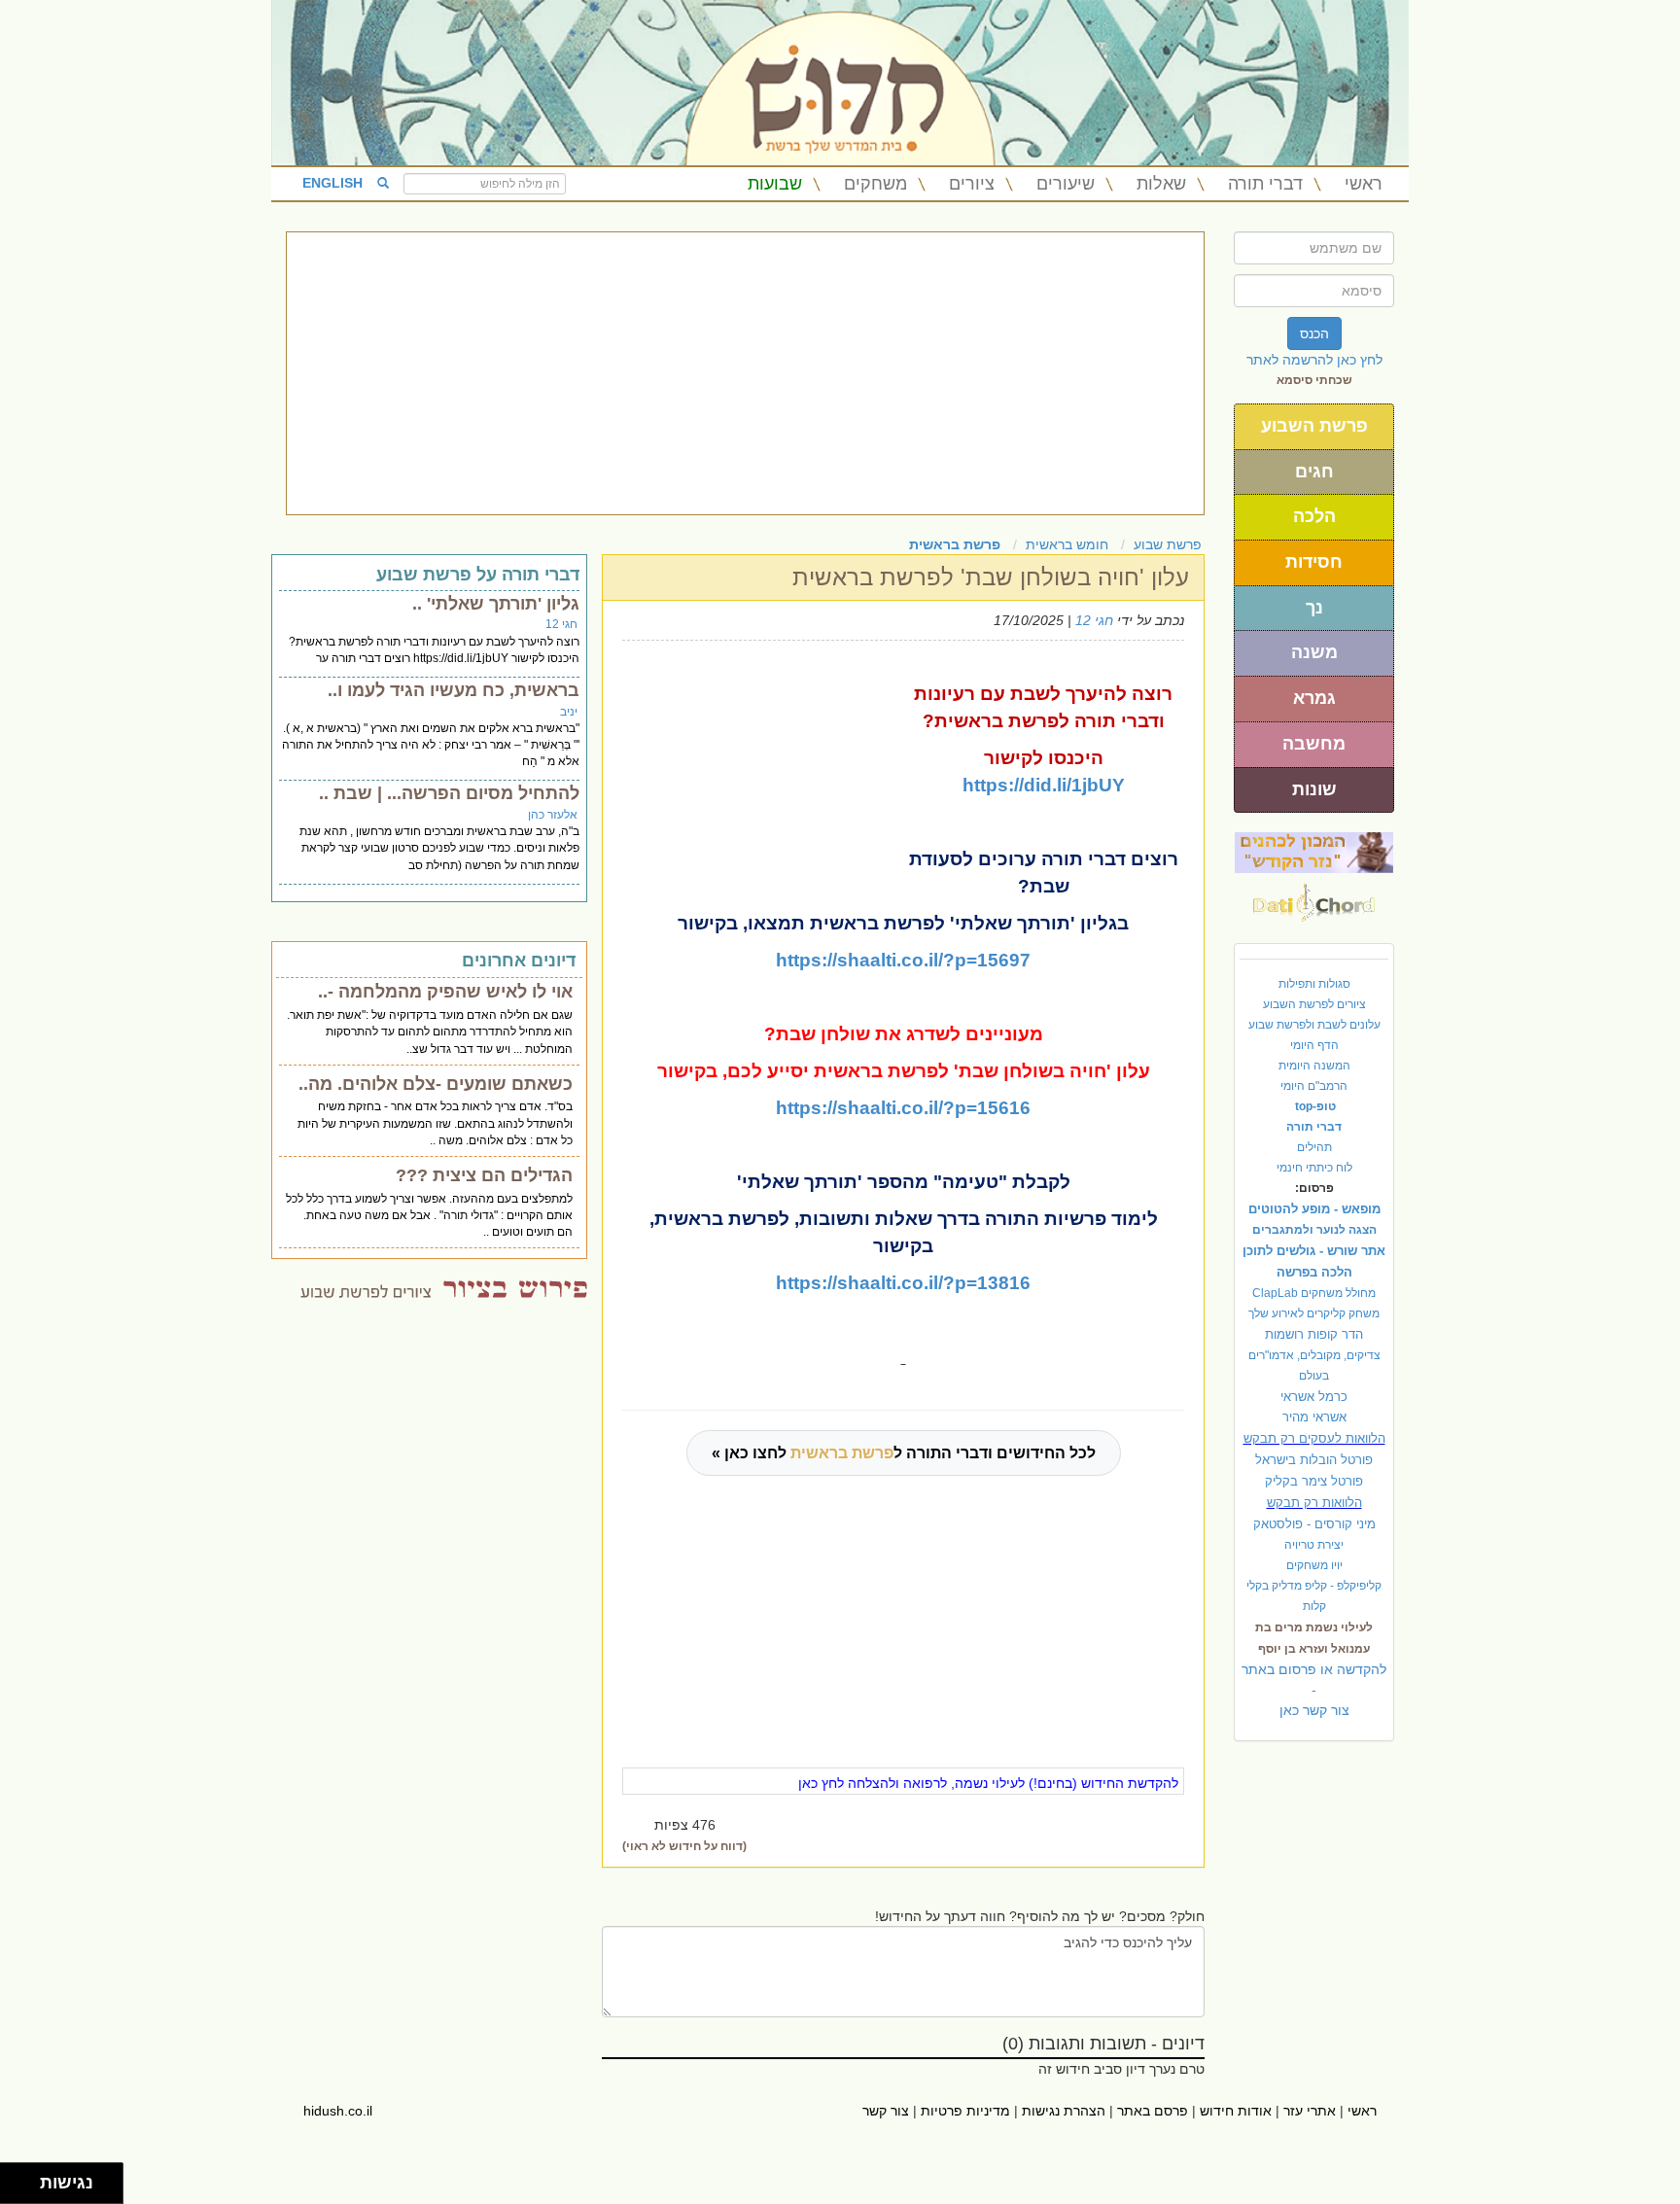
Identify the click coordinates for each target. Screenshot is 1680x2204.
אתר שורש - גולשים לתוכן (1314, 1251)
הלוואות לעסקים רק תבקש (1314, 1438)
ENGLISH (332, 183)
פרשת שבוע (1168, 544)
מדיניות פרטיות (965, 2111)
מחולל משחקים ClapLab (1314, 1293)
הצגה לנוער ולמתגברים (1314, 1230)
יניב (569, 712)
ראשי (1364, 184)
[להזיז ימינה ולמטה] (26, 2189)
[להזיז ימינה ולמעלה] (26, 2178)
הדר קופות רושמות (1314, 1334)
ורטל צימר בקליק (1314, 1481)
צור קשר (886, 2111)
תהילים (1314, 1147)
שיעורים (1066, 184)
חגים (1314, 472)
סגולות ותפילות (1314, 984)
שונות (1314, 789)
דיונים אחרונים (519, 961)
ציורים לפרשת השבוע (1314, 1004)
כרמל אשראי (1314, 1397)
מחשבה (1314, 744)
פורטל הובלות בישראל (1314, 1460)
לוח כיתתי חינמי (1314, 1168)
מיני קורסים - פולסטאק (1314, 1524)
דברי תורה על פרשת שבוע (478, 575)
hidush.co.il (338, 2111)
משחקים (875, 184)
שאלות (1161, 184)
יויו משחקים (1314, 1565)
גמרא (1314, 698)
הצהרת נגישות (1064, 2111)
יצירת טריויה (1314, 1545)
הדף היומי (1314, 1045)
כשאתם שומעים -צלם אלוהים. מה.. (436, 1084)
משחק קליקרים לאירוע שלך (1314, 1313)
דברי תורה (1265, 184)
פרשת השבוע (1314, 426)
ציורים (972, 184)
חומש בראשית (1067, 544)
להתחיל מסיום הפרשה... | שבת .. (449, 793)
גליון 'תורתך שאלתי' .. (496, 604)
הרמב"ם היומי (1314, 1086)
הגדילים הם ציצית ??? (484, 1175)
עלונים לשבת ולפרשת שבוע (1314, 1025)
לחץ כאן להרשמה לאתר (1314, 360)
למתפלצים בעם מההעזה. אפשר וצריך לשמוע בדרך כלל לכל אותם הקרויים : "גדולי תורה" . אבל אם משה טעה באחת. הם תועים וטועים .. (429, 1215)
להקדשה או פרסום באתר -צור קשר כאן (1314, 1690)
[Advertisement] (745, 373)
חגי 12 (1094, 620)
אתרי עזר (1310, 2111)
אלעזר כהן (553, 815)
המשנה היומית (1314, 1066)
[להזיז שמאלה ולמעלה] (15, 2178)
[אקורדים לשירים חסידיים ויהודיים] (1314, 897)
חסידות (1314, 562)
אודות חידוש (1236, 2111)
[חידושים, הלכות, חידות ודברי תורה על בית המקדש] (1314, 852)
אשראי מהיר (1314, 1417)
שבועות (775, 184)
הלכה (1314, 516)
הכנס (1314, 333)
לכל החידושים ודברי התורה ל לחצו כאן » (904, 1453)
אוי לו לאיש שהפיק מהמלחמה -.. (445, 992)
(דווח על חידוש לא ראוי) (684, 1846)
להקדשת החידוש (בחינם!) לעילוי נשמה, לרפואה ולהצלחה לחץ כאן (988, 1783)
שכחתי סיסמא (1314, 380)
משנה (1314, 652)
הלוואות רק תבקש (1314, 1503)
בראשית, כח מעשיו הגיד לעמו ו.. (454, 690)
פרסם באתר (1153, 2111)
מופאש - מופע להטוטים (1314, 1209)
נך (1314, 608)
